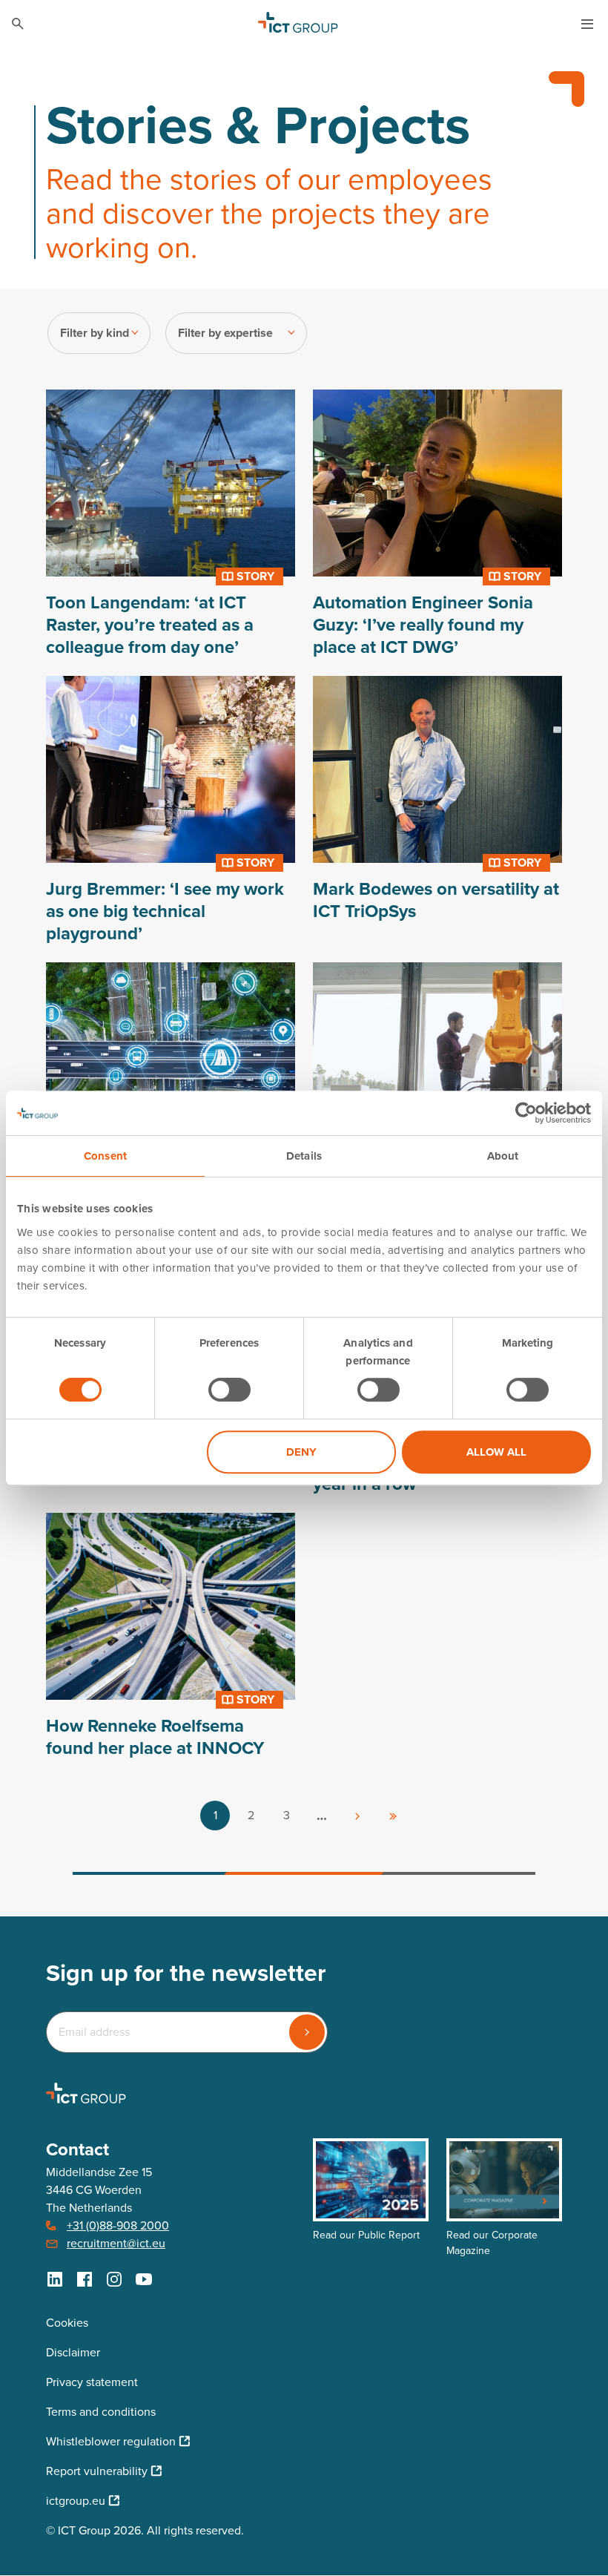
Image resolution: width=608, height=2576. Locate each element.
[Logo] (298, 24)
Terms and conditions (101, 2412)
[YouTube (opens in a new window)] (144, 2279)
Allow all (496, 1452)
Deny (301, 1452)
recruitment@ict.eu (116, 2243)
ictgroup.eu (76, 2501)
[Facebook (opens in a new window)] (85, 2279)
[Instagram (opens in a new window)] (114, 2279)
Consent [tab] (105, 1156)
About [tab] (503, 1156)
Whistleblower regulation (111, 2441)
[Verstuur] (307, 2032)
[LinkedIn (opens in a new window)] (55, 2279)
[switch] (229, 1390)
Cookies (67, 2323)
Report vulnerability (97, 2471)
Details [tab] (304, 1156)
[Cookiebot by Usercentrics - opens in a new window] (526, 1113)
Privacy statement (92, 2382)
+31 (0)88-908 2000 (118, 2225)
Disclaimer (73, 2352)
